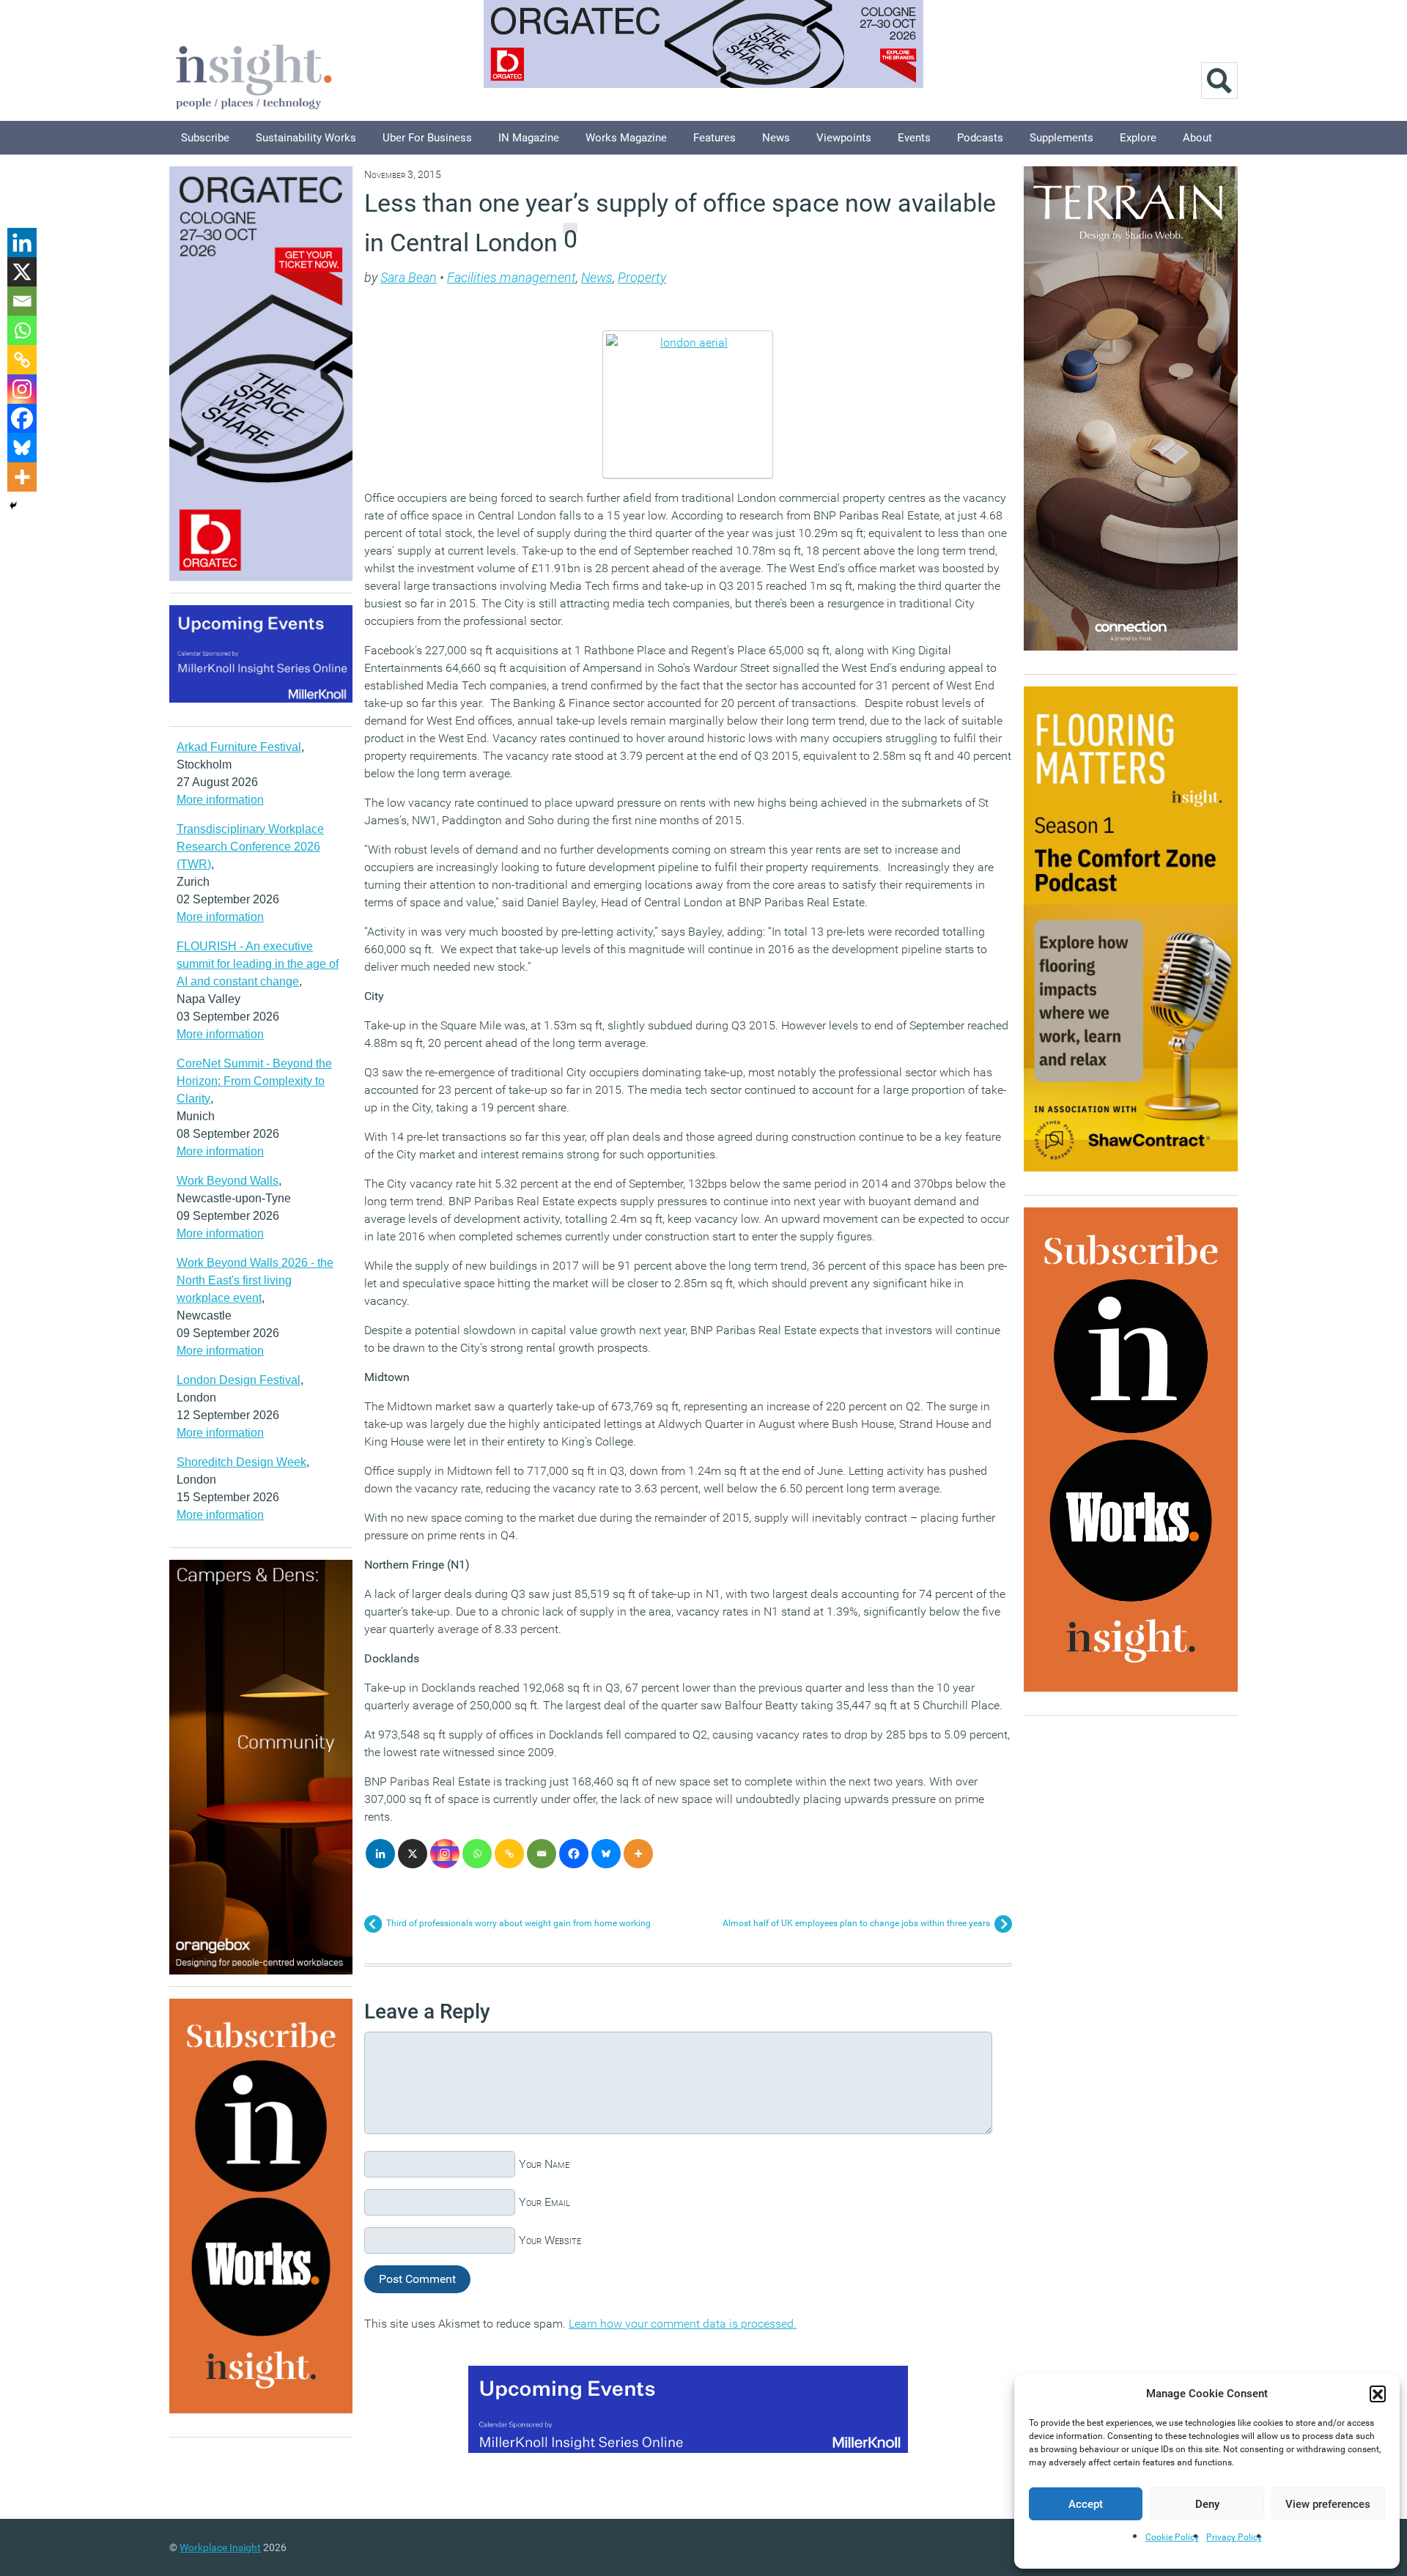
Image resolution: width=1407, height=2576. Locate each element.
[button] (1378, 2394)
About (1197, 138)
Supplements (1061, 138)
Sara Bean (409, 277)
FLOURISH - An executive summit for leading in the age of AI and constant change (258, 964)
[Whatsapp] (477, 1854)
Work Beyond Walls (228, 1181)
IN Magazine (529, 138)
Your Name (544, 2164)
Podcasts (980, 138)
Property (642, 277)
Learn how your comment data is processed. (683, 2324)
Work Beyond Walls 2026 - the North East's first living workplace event (255, 1280)
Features (714, 138)
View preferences (1328, 2504)
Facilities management (512, 277)
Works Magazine (626, 138)
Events (914, 138)
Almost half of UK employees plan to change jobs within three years (856, 1923)
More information (220, 800)
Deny (1207, 2504)
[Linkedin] (380, 1854)
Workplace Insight (220, 2547)
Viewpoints (844, 138)
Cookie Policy (1172, 2537)
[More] (638, 1854)
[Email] (542, 1854)
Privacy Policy (1234, 2537)
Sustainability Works (306, 138)
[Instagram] (445, 1854)
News (776, 138)
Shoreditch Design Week (241, 1462)
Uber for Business (427, 138)
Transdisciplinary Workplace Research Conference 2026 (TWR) (250, 847)
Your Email (544, 2202)
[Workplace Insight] (254, 75)
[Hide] (13, 506)
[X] (413, 1854)
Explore (1138, 138)
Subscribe (205, 138)
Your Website (550, 2240)
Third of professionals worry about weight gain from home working (518, 1923)
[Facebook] (574, 1854)
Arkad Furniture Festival (239, 747)
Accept (1086, 2504)
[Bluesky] (606, 1854)
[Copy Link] (509, 1854)
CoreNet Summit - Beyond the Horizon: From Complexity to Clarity (254, 1081)
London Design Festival (239, 1380)
